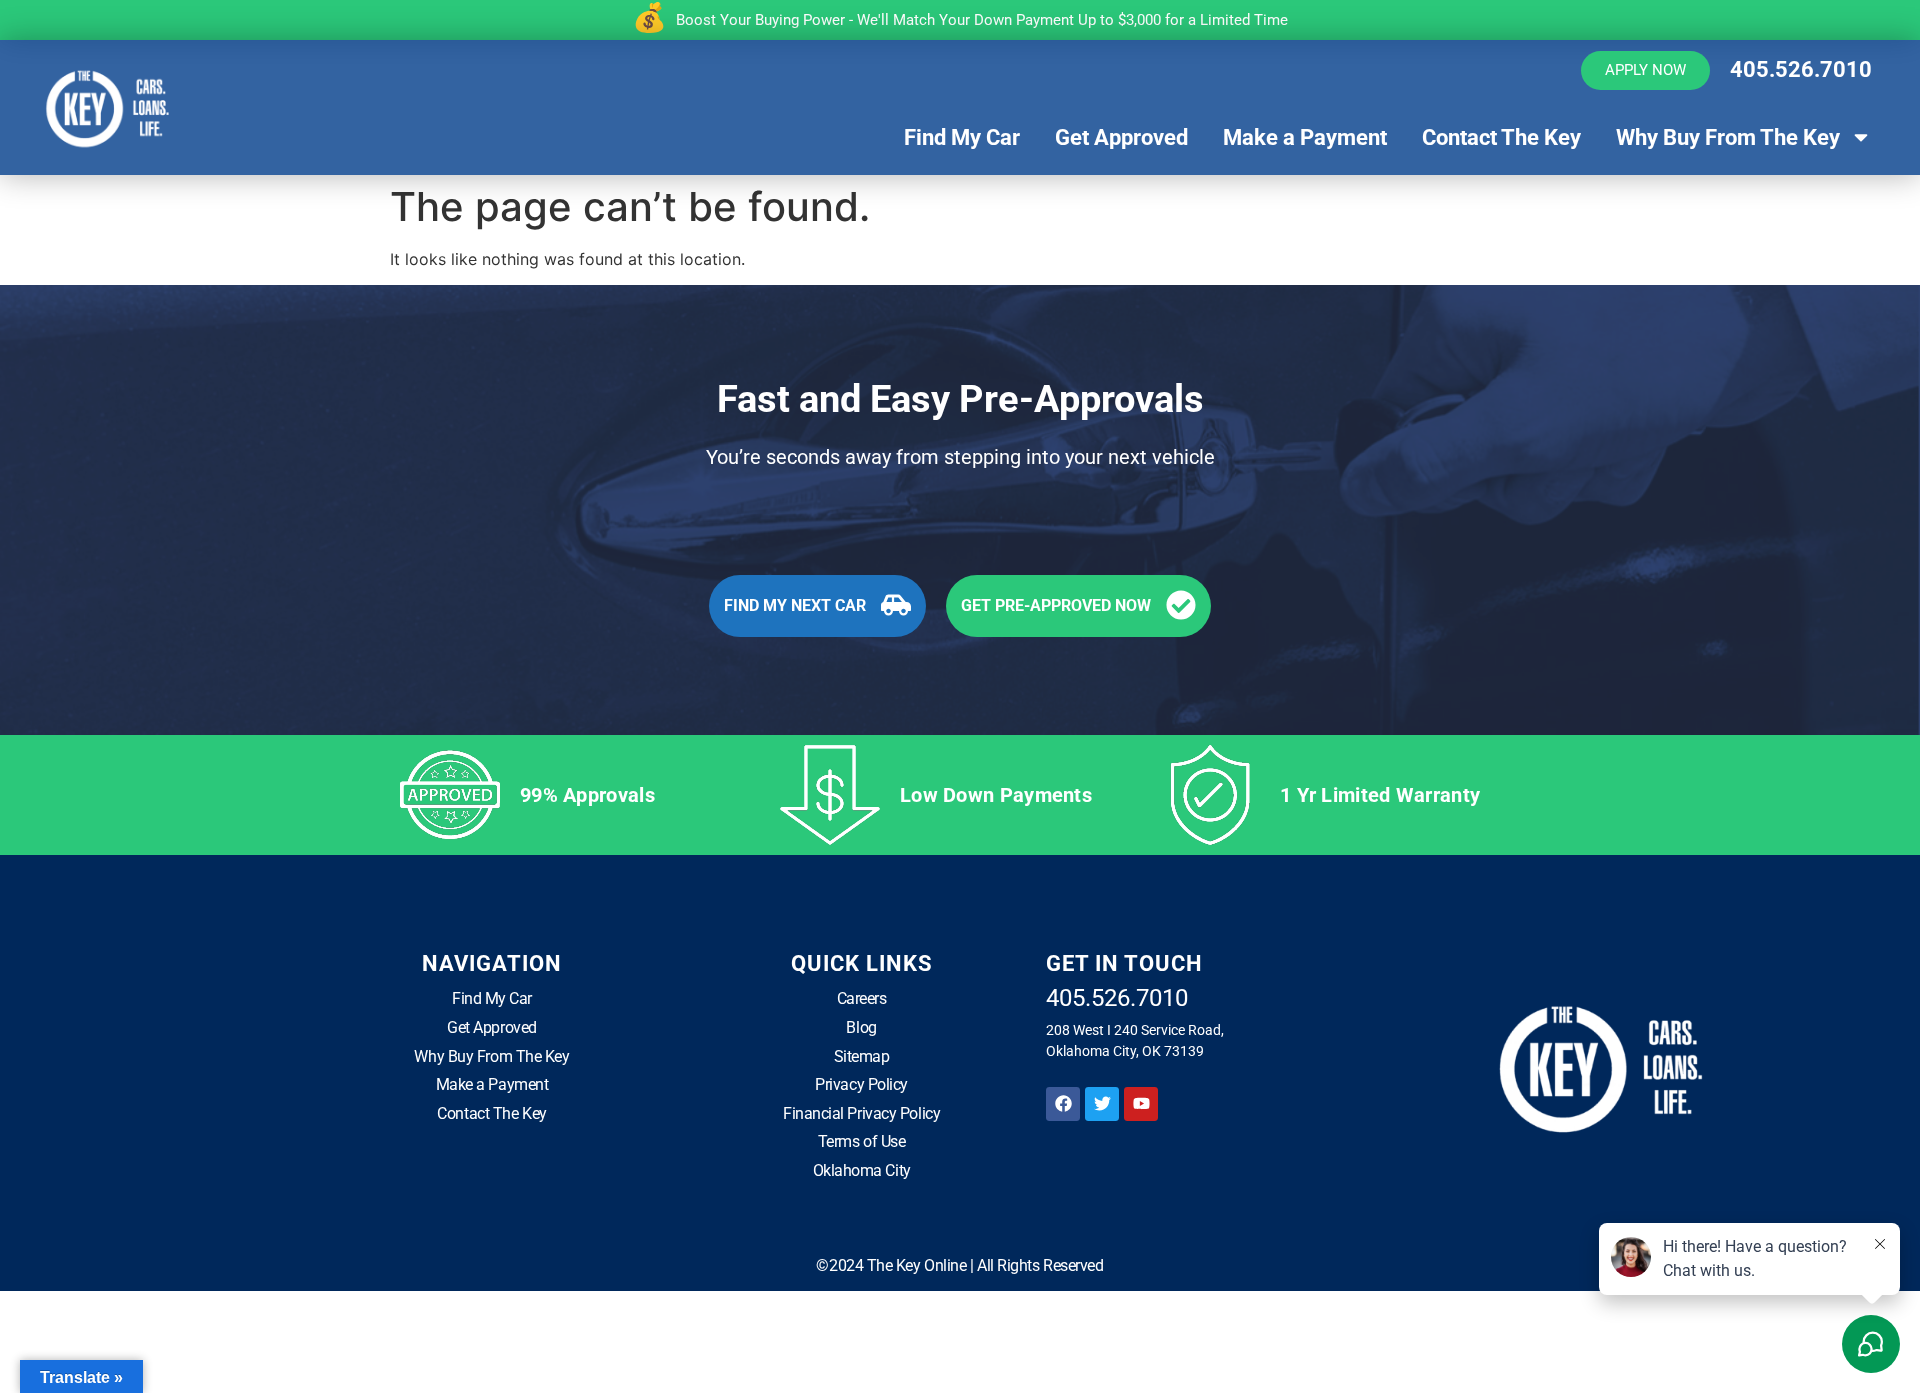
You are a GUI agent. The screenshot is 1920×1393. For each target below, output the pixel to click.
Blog (861, 1027)
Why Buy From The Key (1728, 137)
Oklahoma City (862, 1170)
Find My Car (962, 137)
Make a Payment (1305, 137)
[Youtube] (1141, 1104)
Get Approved (1121, 137)
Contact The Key (1501, 137)
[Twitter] (1102, 1104)
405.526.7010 (1801, 69)
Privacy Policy (861, 1084)
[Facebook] (1063, 1104)
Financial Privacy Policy (861, 1113)
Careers (862, 998)
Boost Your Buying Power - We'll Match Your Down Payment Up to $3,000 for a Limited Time (982, 20)
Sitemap (862, 1056)
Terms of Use (862, 1141)
